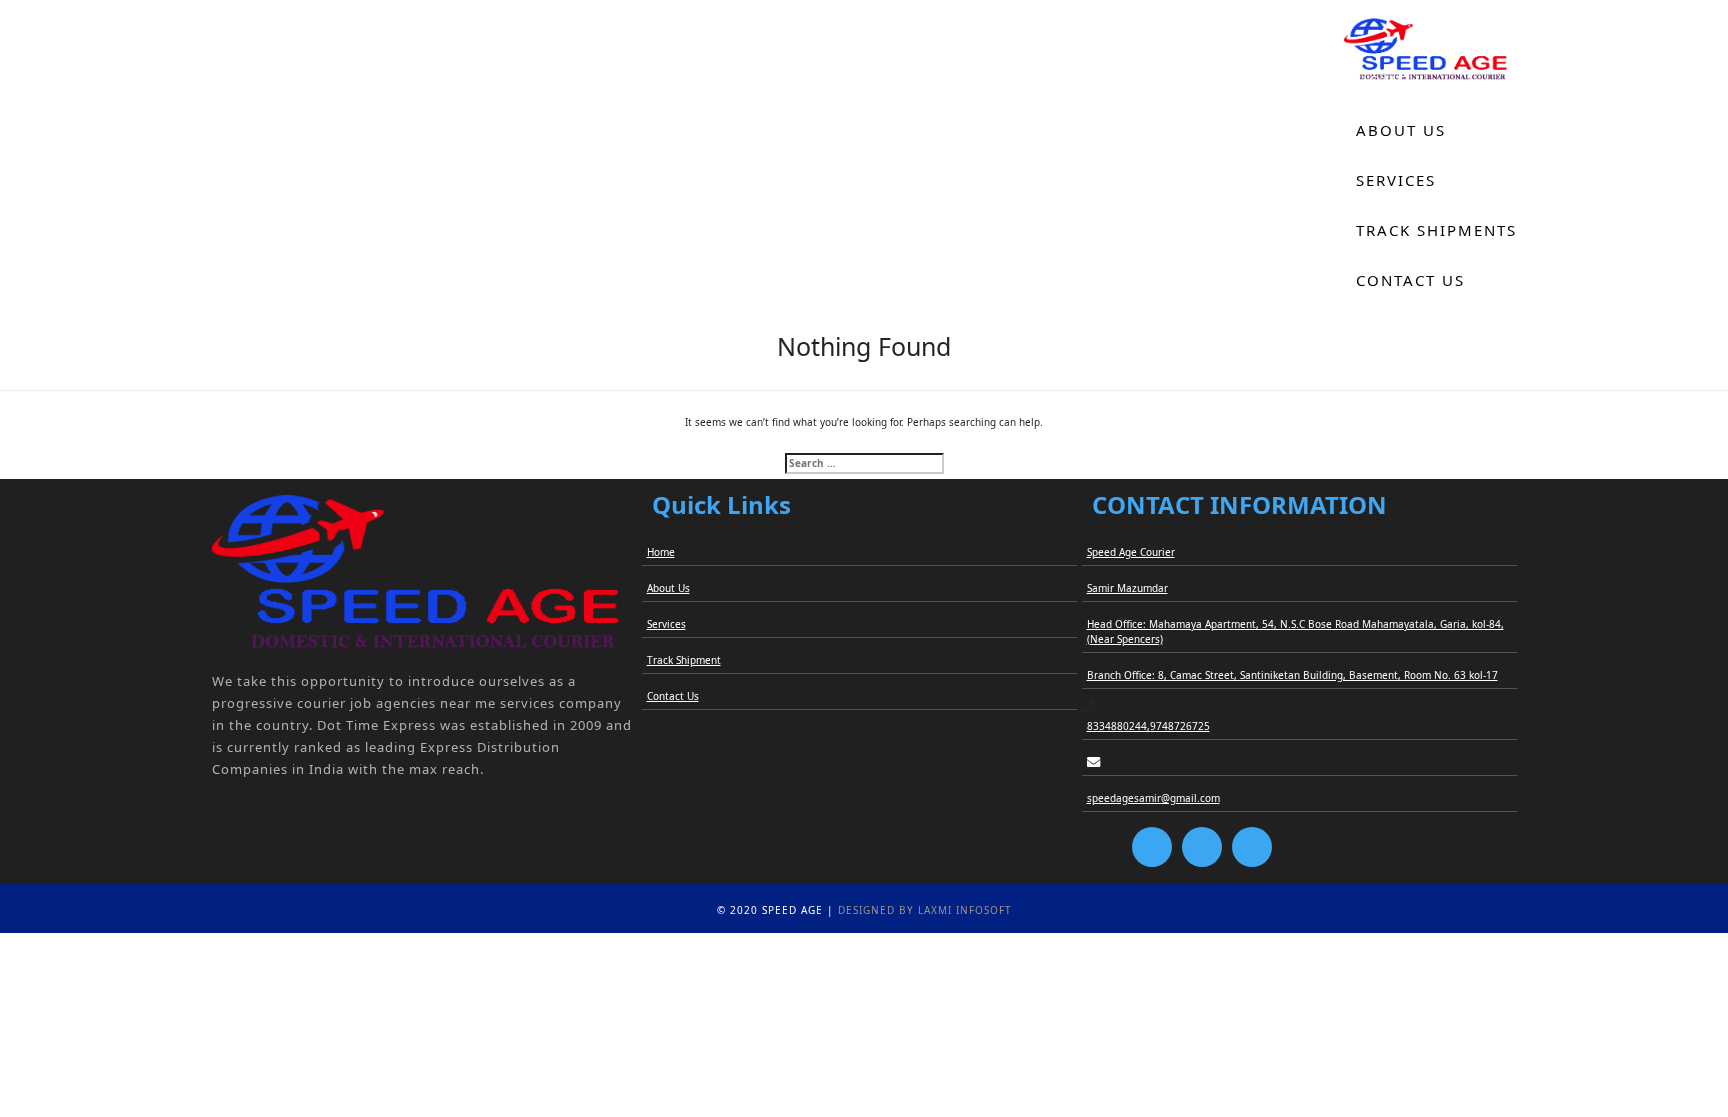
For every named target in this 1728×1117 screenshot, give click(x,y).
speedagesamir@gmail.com (1153, 798)
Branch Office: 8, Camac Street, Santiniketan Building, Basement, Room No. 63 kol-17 (1292, 675)
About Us (1401, 130)
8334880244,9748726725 (1148, 726)
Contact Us (1410, 280)
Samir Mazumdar (1127, 588)
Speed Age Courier (1131, 552)
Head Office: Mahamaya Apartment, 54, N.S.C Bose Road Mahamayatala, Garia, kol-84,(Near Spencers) (1295, 631)
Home (1382, 80)
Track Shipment (684, 660)
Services (1396, 180)
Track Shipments (1436, 230)
